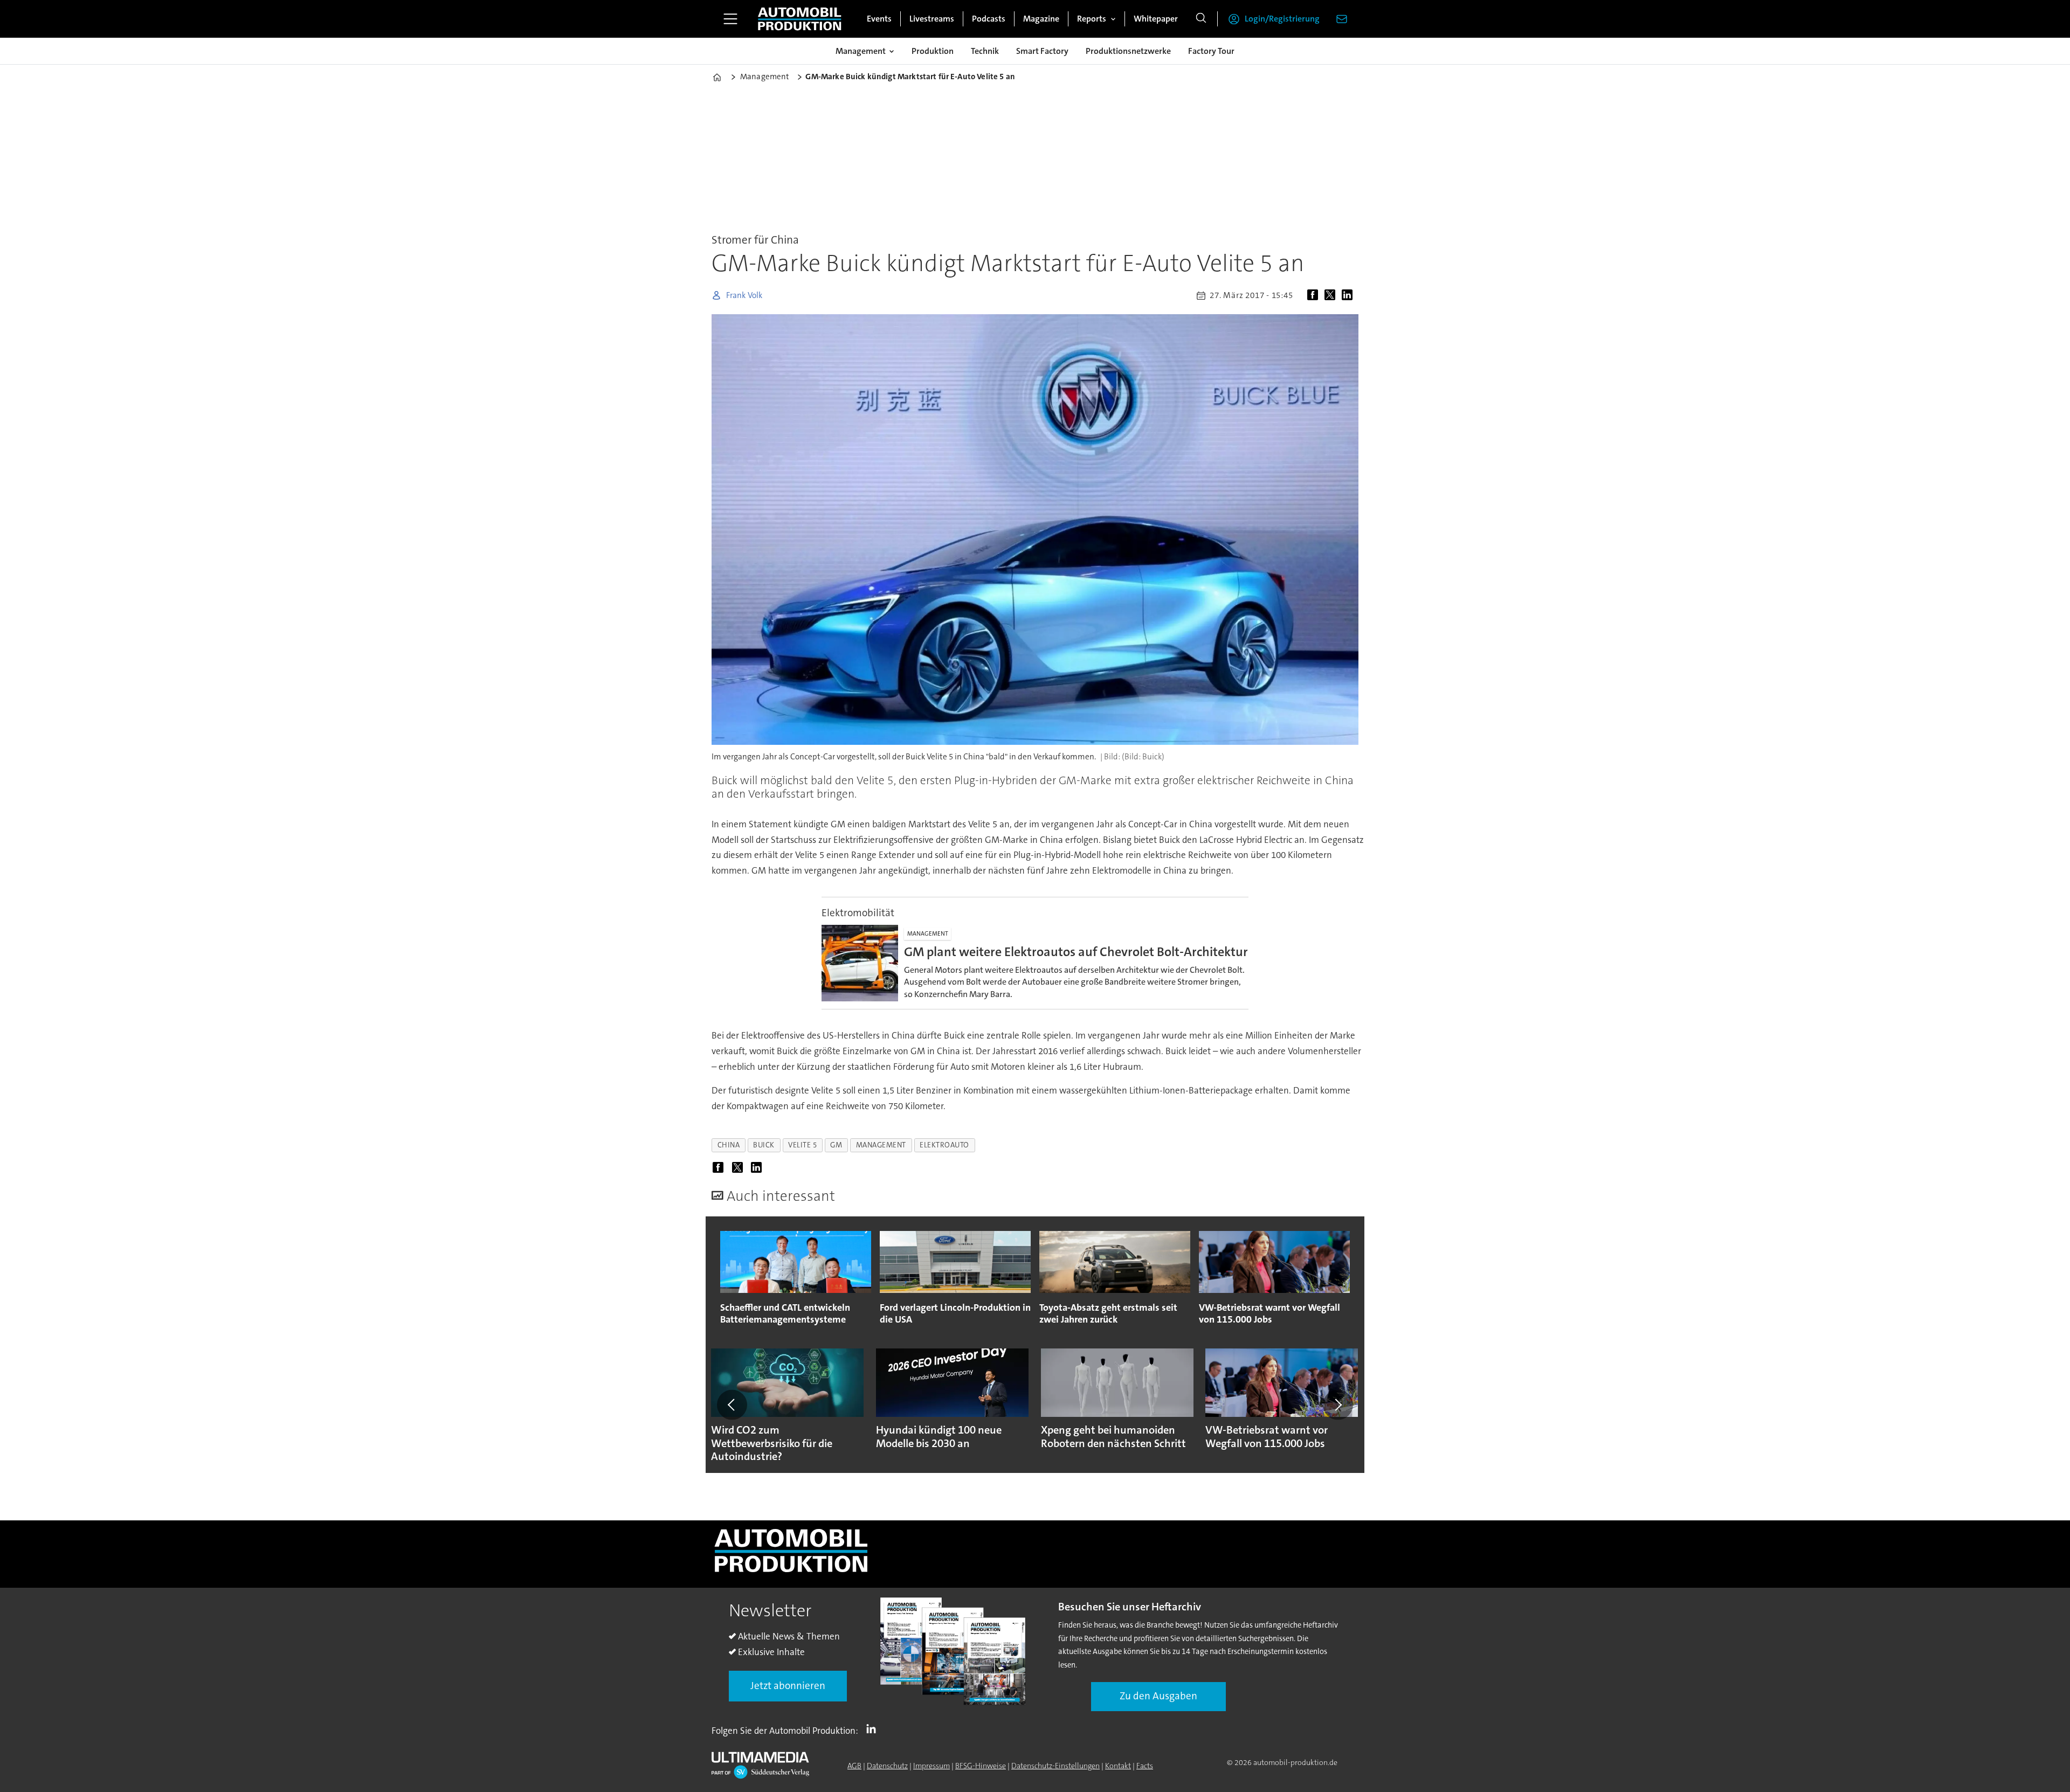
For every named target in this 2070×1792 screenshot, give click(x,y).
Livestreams (932, 19)
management (881, 1145)
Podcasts (989, 19)
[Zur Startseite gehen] (799, 19)
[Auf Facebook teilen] (1315, 295)
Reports (1092, 19)
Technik (985, 51)
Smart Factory (1042, 51)
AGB (854, 1766)
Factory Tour (1211, 51)
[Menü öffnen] (730, 19)
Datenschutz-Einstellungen (1055, 1766)
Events (879, 19)
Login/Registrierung (1282, 19)
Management (861, 51)
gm (836, 1145)
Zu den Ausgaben (1158, 1696)
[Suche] (1201, 19)
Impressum (931, 1766)
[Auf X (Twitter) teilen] (1332, 295)
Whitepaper (1156, 19)
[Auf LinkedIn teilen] (1349, 295)
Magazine (1041, 19)
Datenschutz (887, 1766)
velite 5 (802, 1145)
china (729, 1145)
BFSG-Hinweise (981, 1766)
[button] (732, 1404)
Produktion (933, 51)
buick (764, 1145)
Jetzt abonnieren (788, 1686)
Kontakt (1118, 1766)
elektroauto (944, 1145)
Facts (1145, 1766)
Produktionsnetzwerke (1128, 51)
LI (874, 1728)
